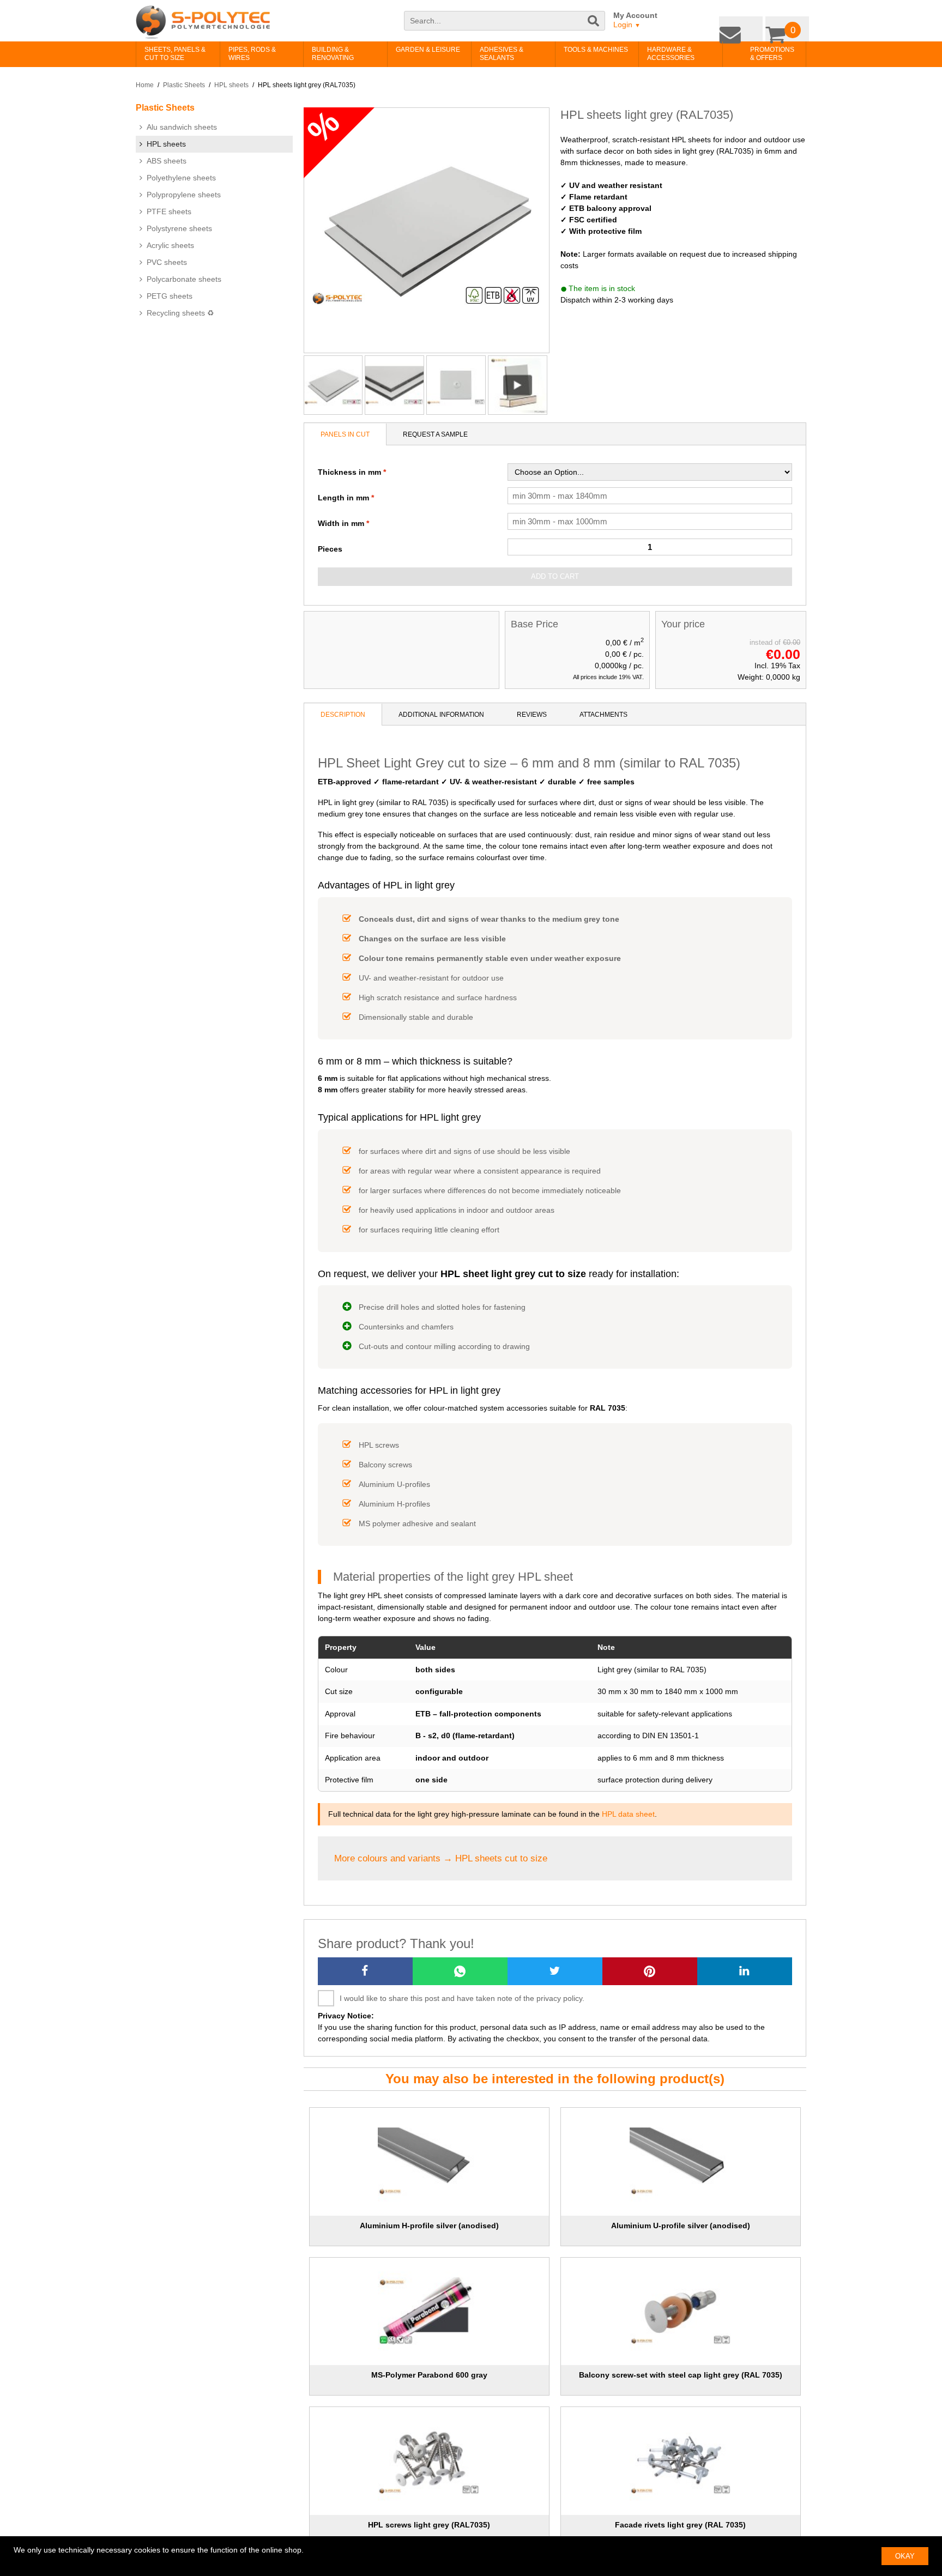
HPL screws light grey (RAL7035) (429, 2525)
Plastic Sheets (184, 85)
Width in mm (341, 523)
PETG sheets (170, 296)
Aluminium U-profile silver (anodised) (681, 2226)
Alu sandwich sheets (182, 127)
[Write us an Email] (749, 26)
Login (627, 25)
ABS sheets (167, 161)
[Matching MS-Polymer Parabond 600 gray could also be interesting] (429, 2312)
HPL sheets (231, 85)
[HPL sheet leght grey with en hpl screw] (394, 385)
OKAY (905, 2556)
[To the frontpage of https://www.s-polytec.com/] (203, 22)
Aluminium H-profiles (394, 1504)
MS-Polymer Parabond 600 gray (429, 2375)
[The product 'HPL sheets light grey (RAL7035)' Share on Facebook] (365, 1971)
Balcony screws (385, 1465)
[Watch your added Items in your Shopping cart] (790, 26)
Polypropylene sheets (184, 195)
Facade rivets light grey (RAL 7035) (680, 2525)
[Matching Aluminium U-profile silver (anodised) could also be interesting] (681, 2162)
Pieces (330, 549)
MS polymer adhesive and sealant (417, 1523)
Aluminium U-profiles (394, 1484)
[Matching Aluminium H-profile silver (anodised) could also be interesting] (429, 2162)
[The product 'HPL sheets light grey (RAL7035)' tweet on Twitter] (555, 1971)
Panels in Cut (345, 434)
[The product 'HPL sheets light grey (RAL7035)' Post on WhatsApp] (460, 1971)
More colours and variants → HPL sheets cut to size (441, 1858)
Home (145, 85)
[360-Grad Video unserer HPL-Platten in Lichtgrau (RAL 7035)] (518, 385)
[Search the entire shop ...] (594, 26)
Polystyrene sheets (179, 228)
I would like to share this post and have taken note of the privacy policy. (462, 1998)
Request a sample (435, 434)
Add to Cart (555, 576)
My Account (635, 15)
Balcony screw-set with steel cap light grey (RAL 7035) (681, 2375)
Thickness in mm (349, 472)
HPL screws (379, 1445)
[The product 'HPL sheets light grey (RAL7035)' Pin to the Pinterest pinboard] (650, 1971)
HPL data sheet (628, 1814)
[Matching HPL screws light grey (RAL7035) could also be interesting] (429, 2461)
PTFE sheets (169, 211)
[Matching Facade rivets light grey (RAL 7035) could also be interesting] (681, 2461)
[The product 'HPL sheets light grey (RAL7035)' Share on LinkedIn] (745, 1971)
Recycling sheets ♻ (180, 313)
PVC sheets (167, 262)
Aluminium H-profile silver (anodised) (429, 2226)
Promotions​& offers (755, 54)
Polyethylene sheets (181, 178)
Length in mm (343, 498)
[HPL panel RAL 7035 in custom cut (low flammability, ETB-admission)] (456, 385)
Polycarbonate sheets (184, 279)
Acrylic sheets (170, 245)
